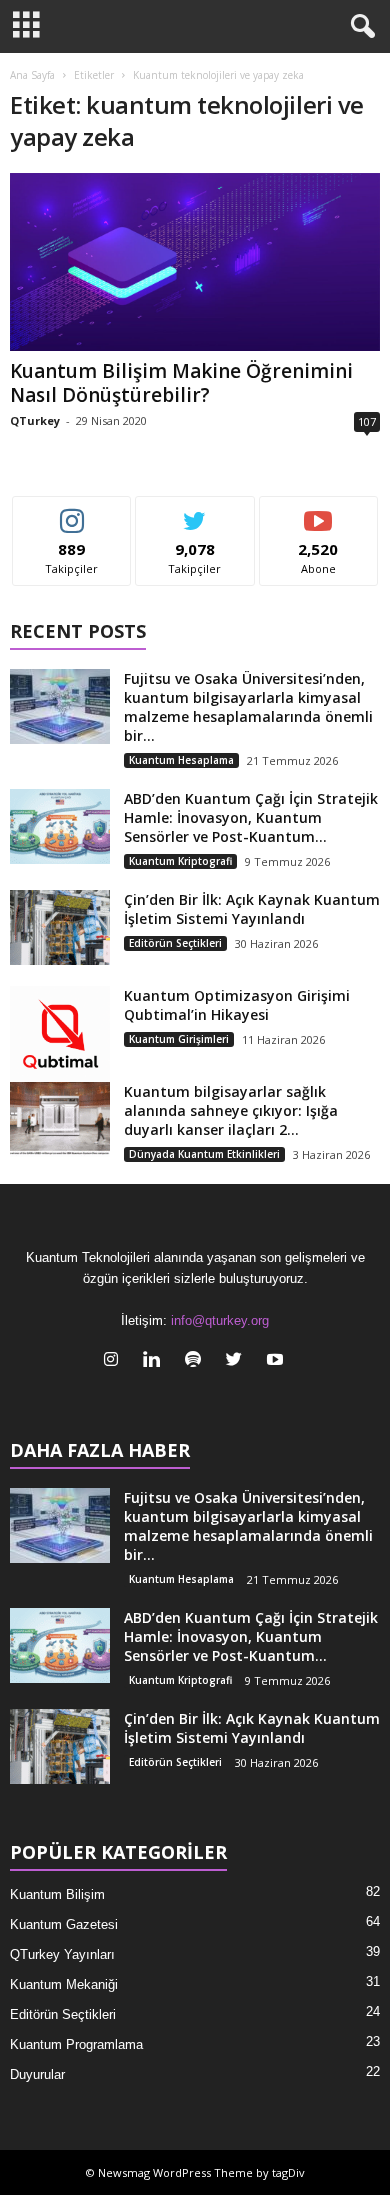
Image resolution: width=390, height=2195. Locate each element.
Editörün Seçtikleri (175, 943)
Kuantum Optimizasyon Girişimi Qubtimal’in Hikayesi (237, 1005)
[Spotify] (197, 1361)
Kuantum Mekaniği (64, 1984)
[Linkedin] (156, 1361)
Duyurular (37, 2074)
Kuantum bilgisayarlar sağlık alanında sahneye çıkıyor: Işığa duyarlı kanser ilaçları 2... (231, 1110)
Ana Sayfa (32, 75)
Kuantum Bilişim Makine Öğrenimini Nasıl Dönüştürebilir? (181, 383)
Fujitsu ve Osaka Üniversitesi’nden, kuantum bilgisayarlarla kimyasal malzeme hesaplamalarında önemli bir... (248, 707)
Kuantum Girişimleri (179, 1039)
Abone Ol (318, 511)
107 (367, 421)
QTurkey (35, 420)
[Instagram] (115, 1361)
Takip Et (72, 511)
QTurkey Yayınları (62, 1954)
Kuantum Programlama (76, 2044)
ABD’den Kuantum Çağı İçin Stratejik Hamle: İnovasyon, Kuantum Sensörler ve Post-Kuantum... (251, 817)
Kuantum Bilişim (57, 1894)
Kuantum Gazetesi (64, 1924)
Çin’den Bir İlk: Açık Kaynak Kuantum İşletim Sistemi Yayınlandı (252, 909)
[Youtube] (277, 1361)
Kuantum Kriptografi (180, 861)
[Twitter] (238, 1361)
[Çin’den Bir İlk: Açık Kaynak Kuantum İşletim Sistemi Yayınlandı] (60, 927)
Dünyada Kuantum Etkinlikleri (204, 1154)
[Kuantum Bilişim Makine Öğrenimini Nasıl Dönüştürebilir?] (195, 262)
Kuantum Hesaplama (181, 760)
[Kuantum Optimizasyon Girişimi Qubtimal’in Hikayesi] (60, 1036)
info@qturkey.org (220, 1320)
